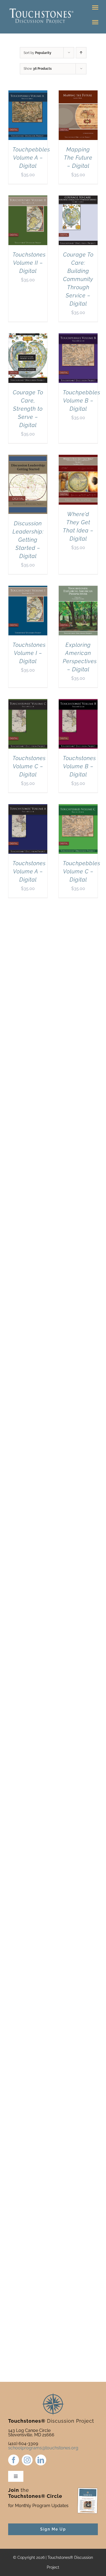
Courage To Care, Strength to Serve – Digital (28, 409)
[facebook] (14, 2460)
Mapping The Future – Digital (78, 158)
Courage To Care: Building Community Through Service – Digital (78, 279)
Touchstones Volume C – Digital (29, 766)
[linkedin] (41, 2460)
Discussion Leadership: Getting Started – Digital (28, 540)
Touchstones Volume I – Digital (29, 653)
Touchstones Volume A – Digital (29, 871)
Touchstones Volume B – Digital (79, 766)
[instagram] (27, 2460)
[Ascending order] (81, 53)
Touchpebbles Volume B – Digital (82, 401)
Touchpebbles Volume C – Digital (82, 871)
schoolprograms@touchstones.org (43, 2448)
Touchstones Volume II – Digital (29, 263)
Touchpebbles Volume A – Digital (31, 158)
